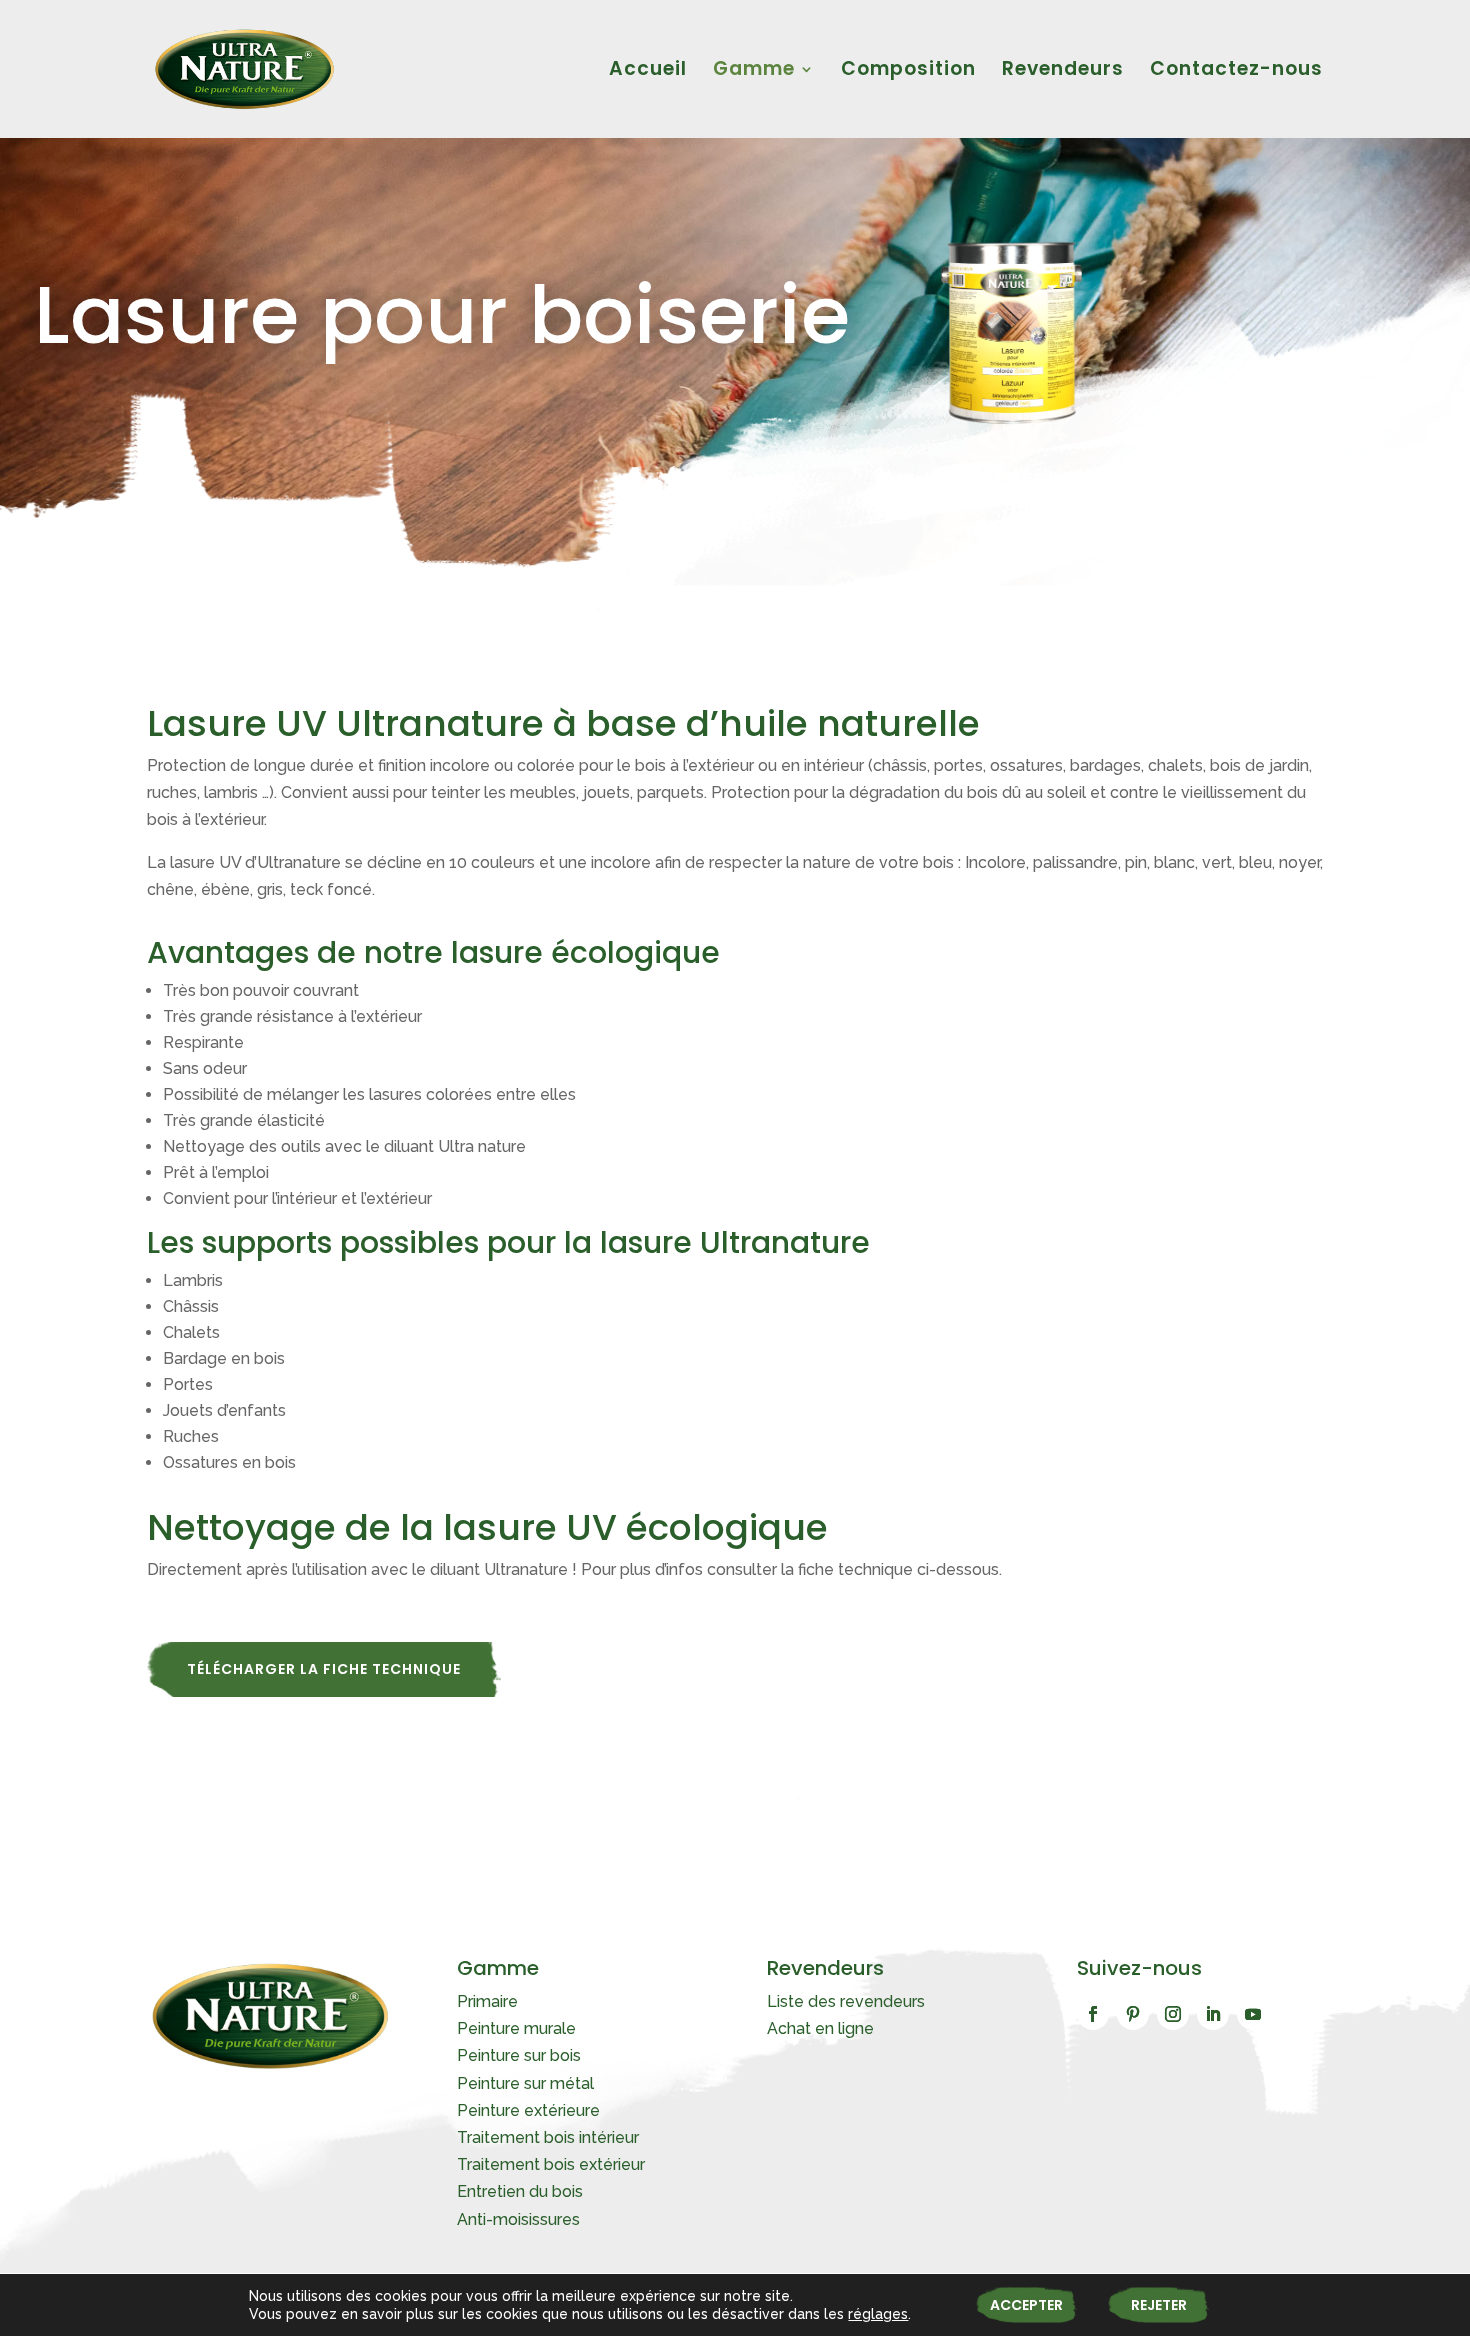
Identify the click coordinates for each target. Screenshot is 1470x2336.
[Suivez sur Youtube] (1253, 2014)
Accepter (1026, 2305)
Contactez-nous (1236, 72)
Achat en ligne (820, 2028)
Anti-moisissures (518, 2219)
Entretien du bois (520, 2191)
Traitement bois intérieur (548, 2137)
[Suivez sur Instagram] (1173, 2014)
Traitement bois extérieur (551, 2164)
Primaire (487, 2001)
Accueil (648, 72)
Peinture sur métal (525, 2083)
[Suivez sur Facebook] (1093, 2014)
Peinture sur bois (519, 2055)
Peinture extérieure (528, 2110)
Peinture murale (516, 2028)
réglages (878, 2314)
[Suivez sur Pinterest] (1133, 2014)
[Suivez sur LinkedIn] (1213, 2014)
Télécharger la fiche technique (324, 1669)
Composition (908, 72)
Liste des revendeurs (846, 2001)
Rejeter (1159, 2305)
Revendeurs (1063, 72)
